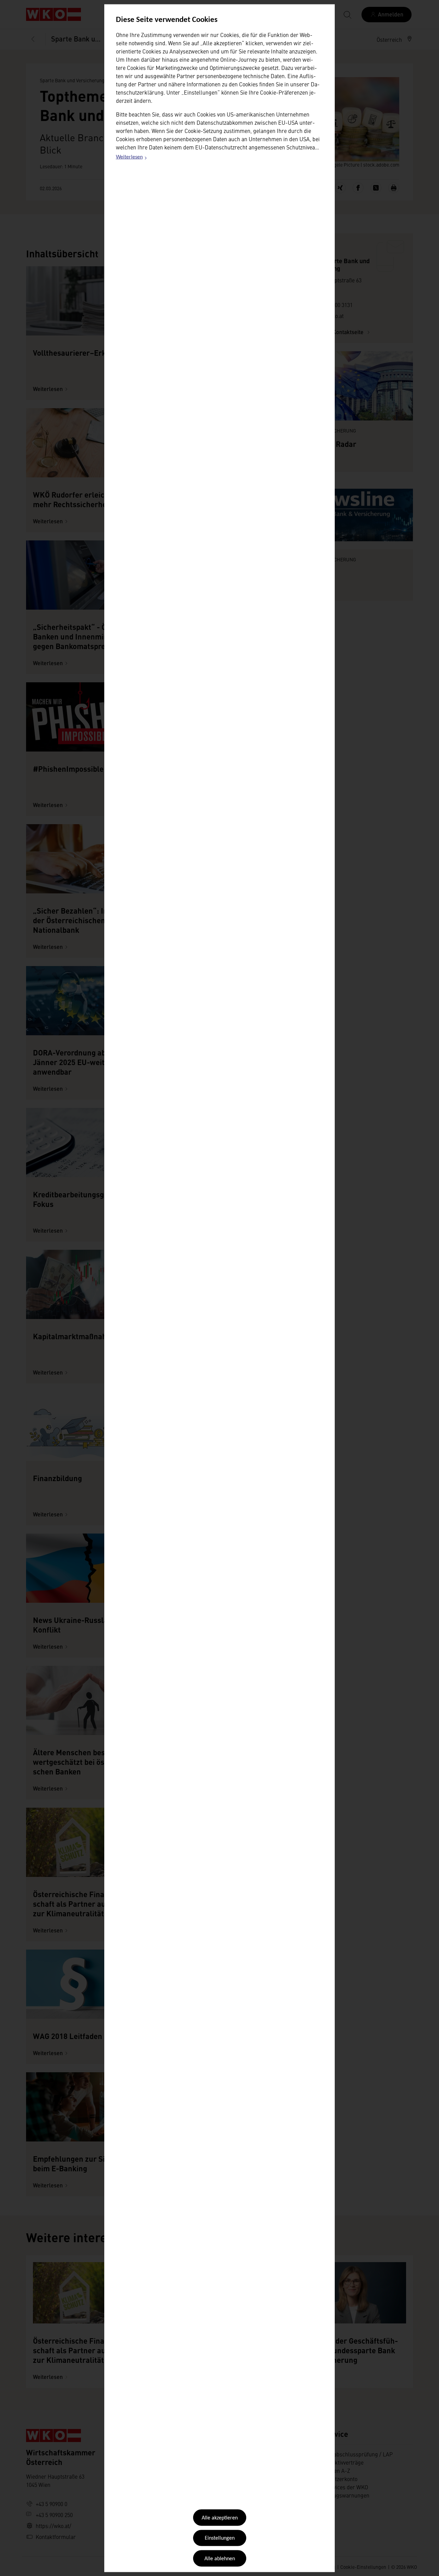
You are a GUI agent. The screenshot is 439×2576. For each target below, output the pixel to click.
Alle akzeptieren (220, 2518)
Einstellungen (220, 2538)
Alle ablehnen (220, 2559)
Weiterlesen (132, 158)
